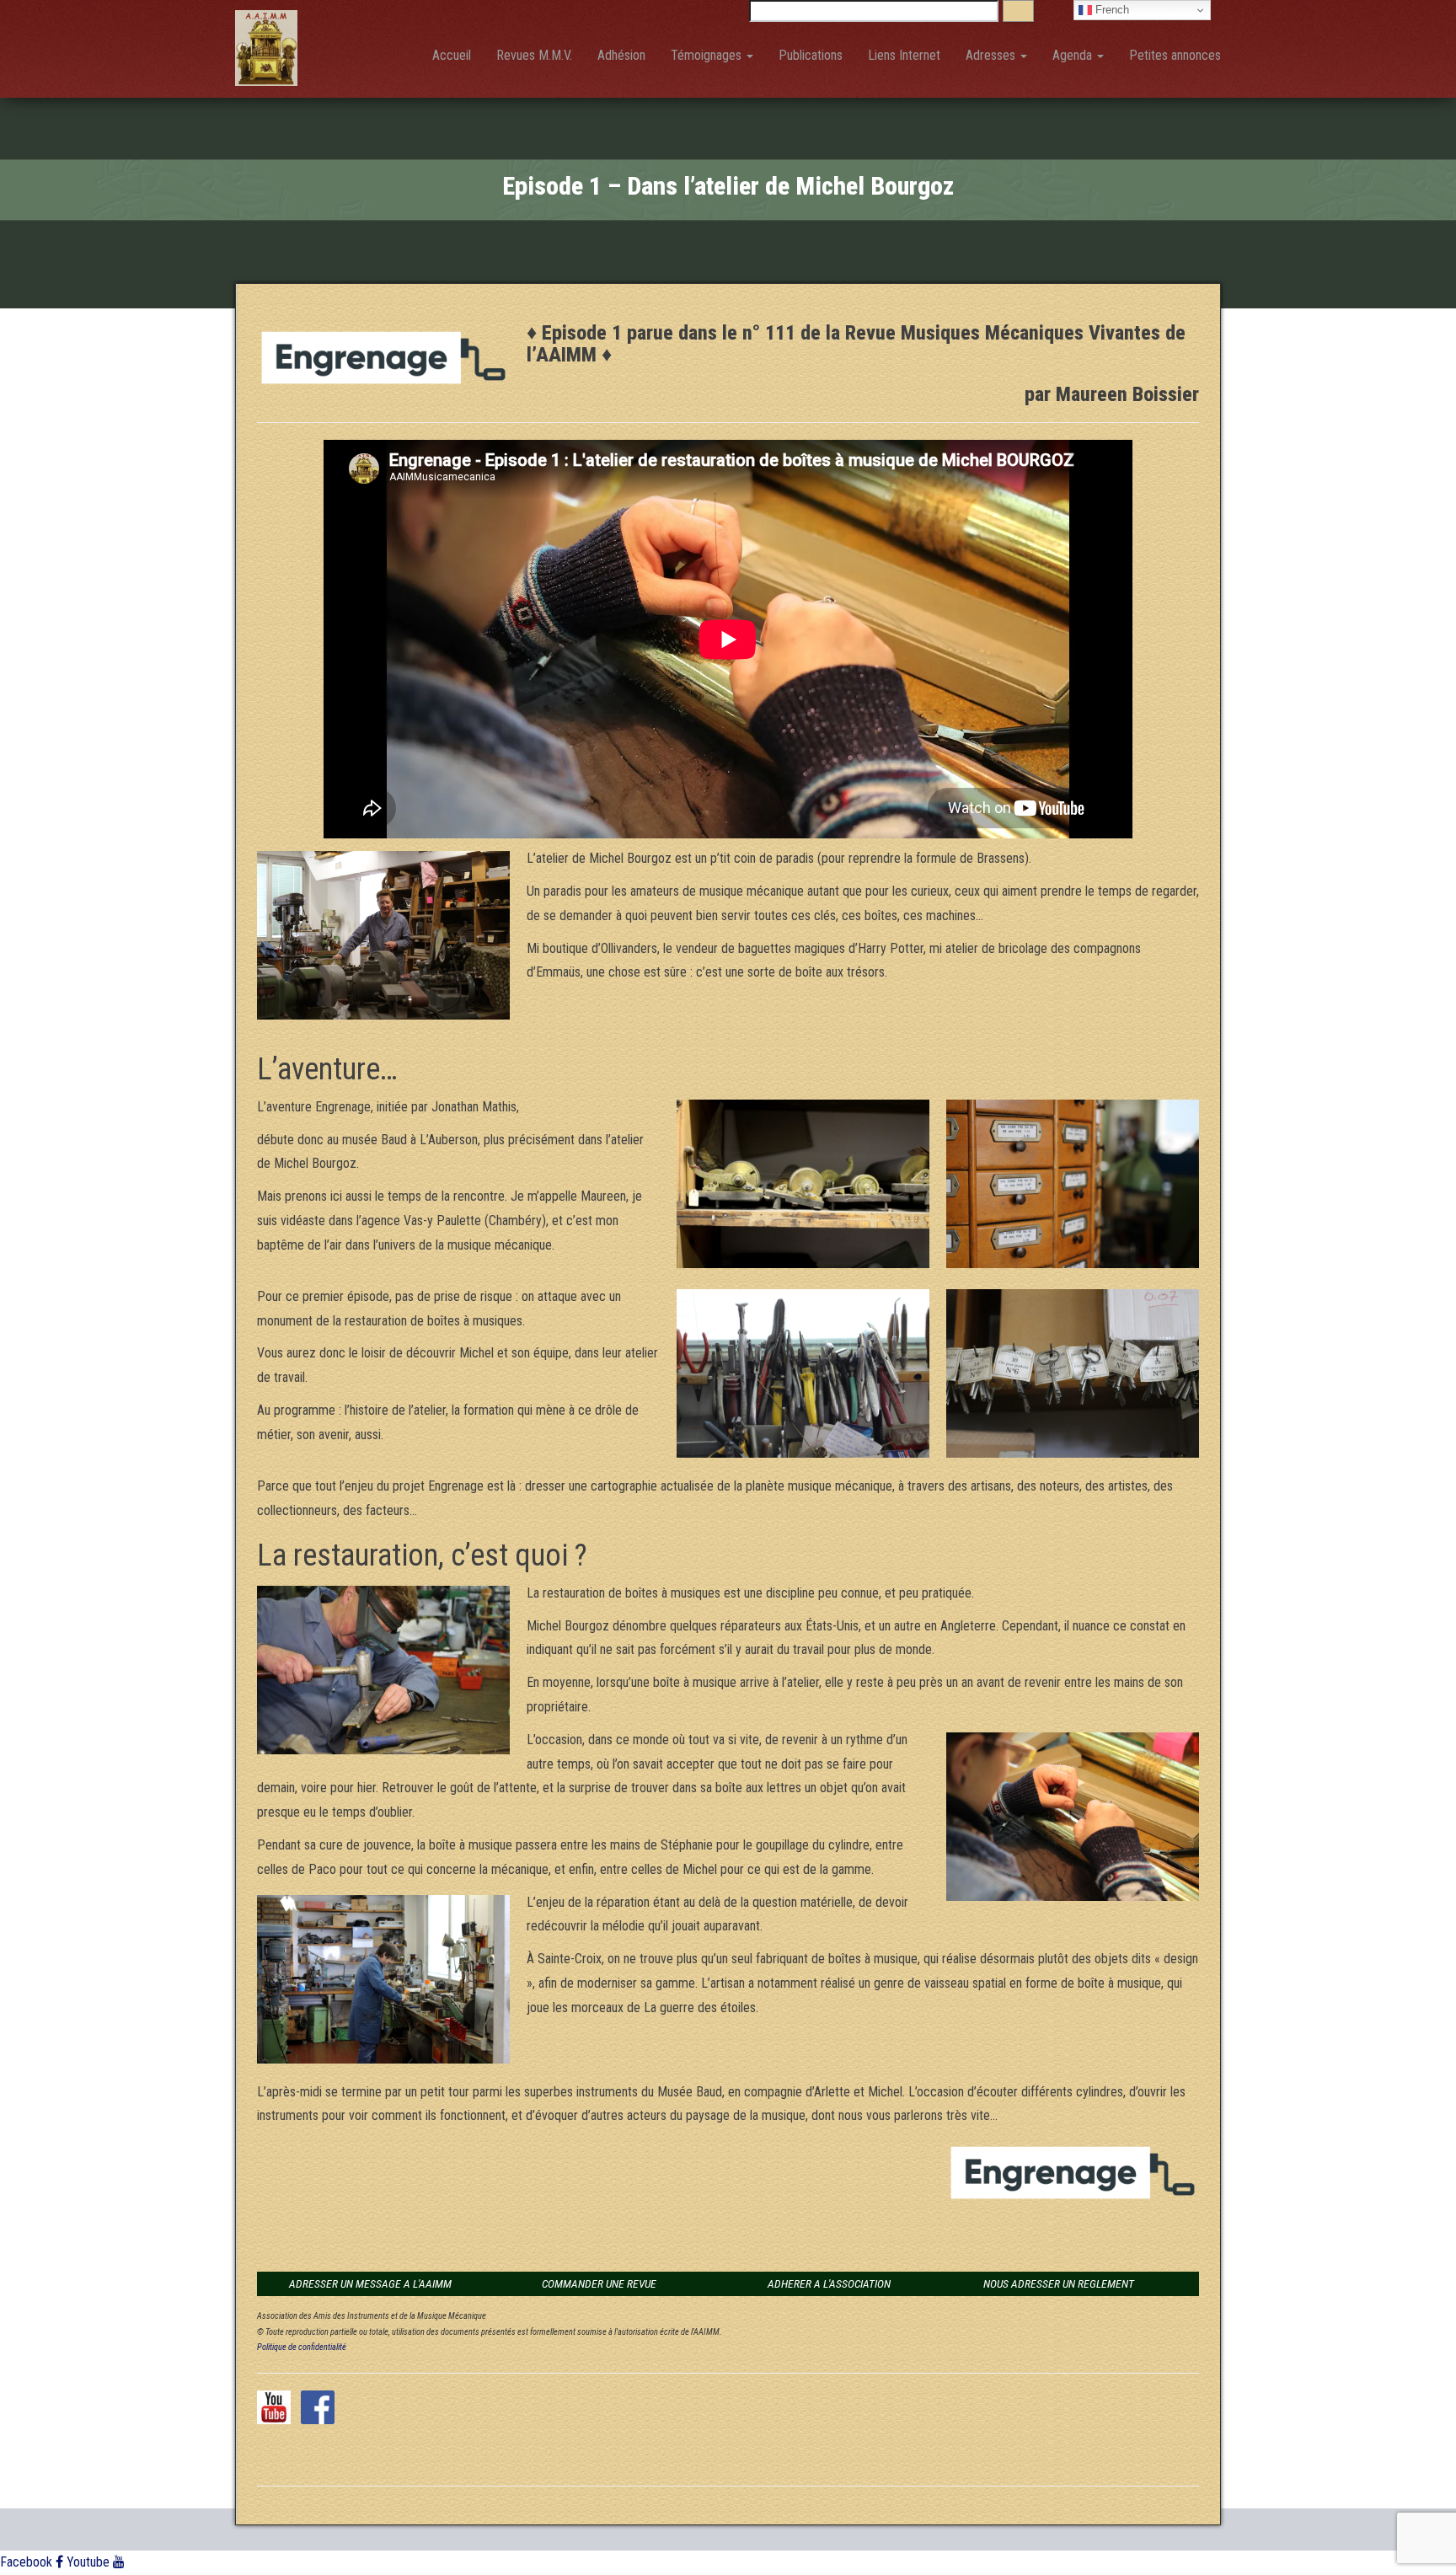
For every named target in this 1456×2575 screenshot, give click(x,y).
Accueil (452, 55)
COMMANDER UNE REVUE (599, 2283)
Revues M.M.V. (534, 55)
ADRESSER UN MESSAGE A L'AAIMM (370, 2283)
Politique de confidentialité (302, 2347)
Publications (811, 55)
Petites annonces (1175, 55)
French (1111, 10)
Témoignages (708, 55)
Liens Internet (904, 55)
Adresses (992, 55)
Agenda (1074, 55)
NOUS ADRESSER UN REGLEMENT (1059, 2283)
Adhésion (621, 55)
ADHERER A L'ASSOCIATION (829, 2283)
